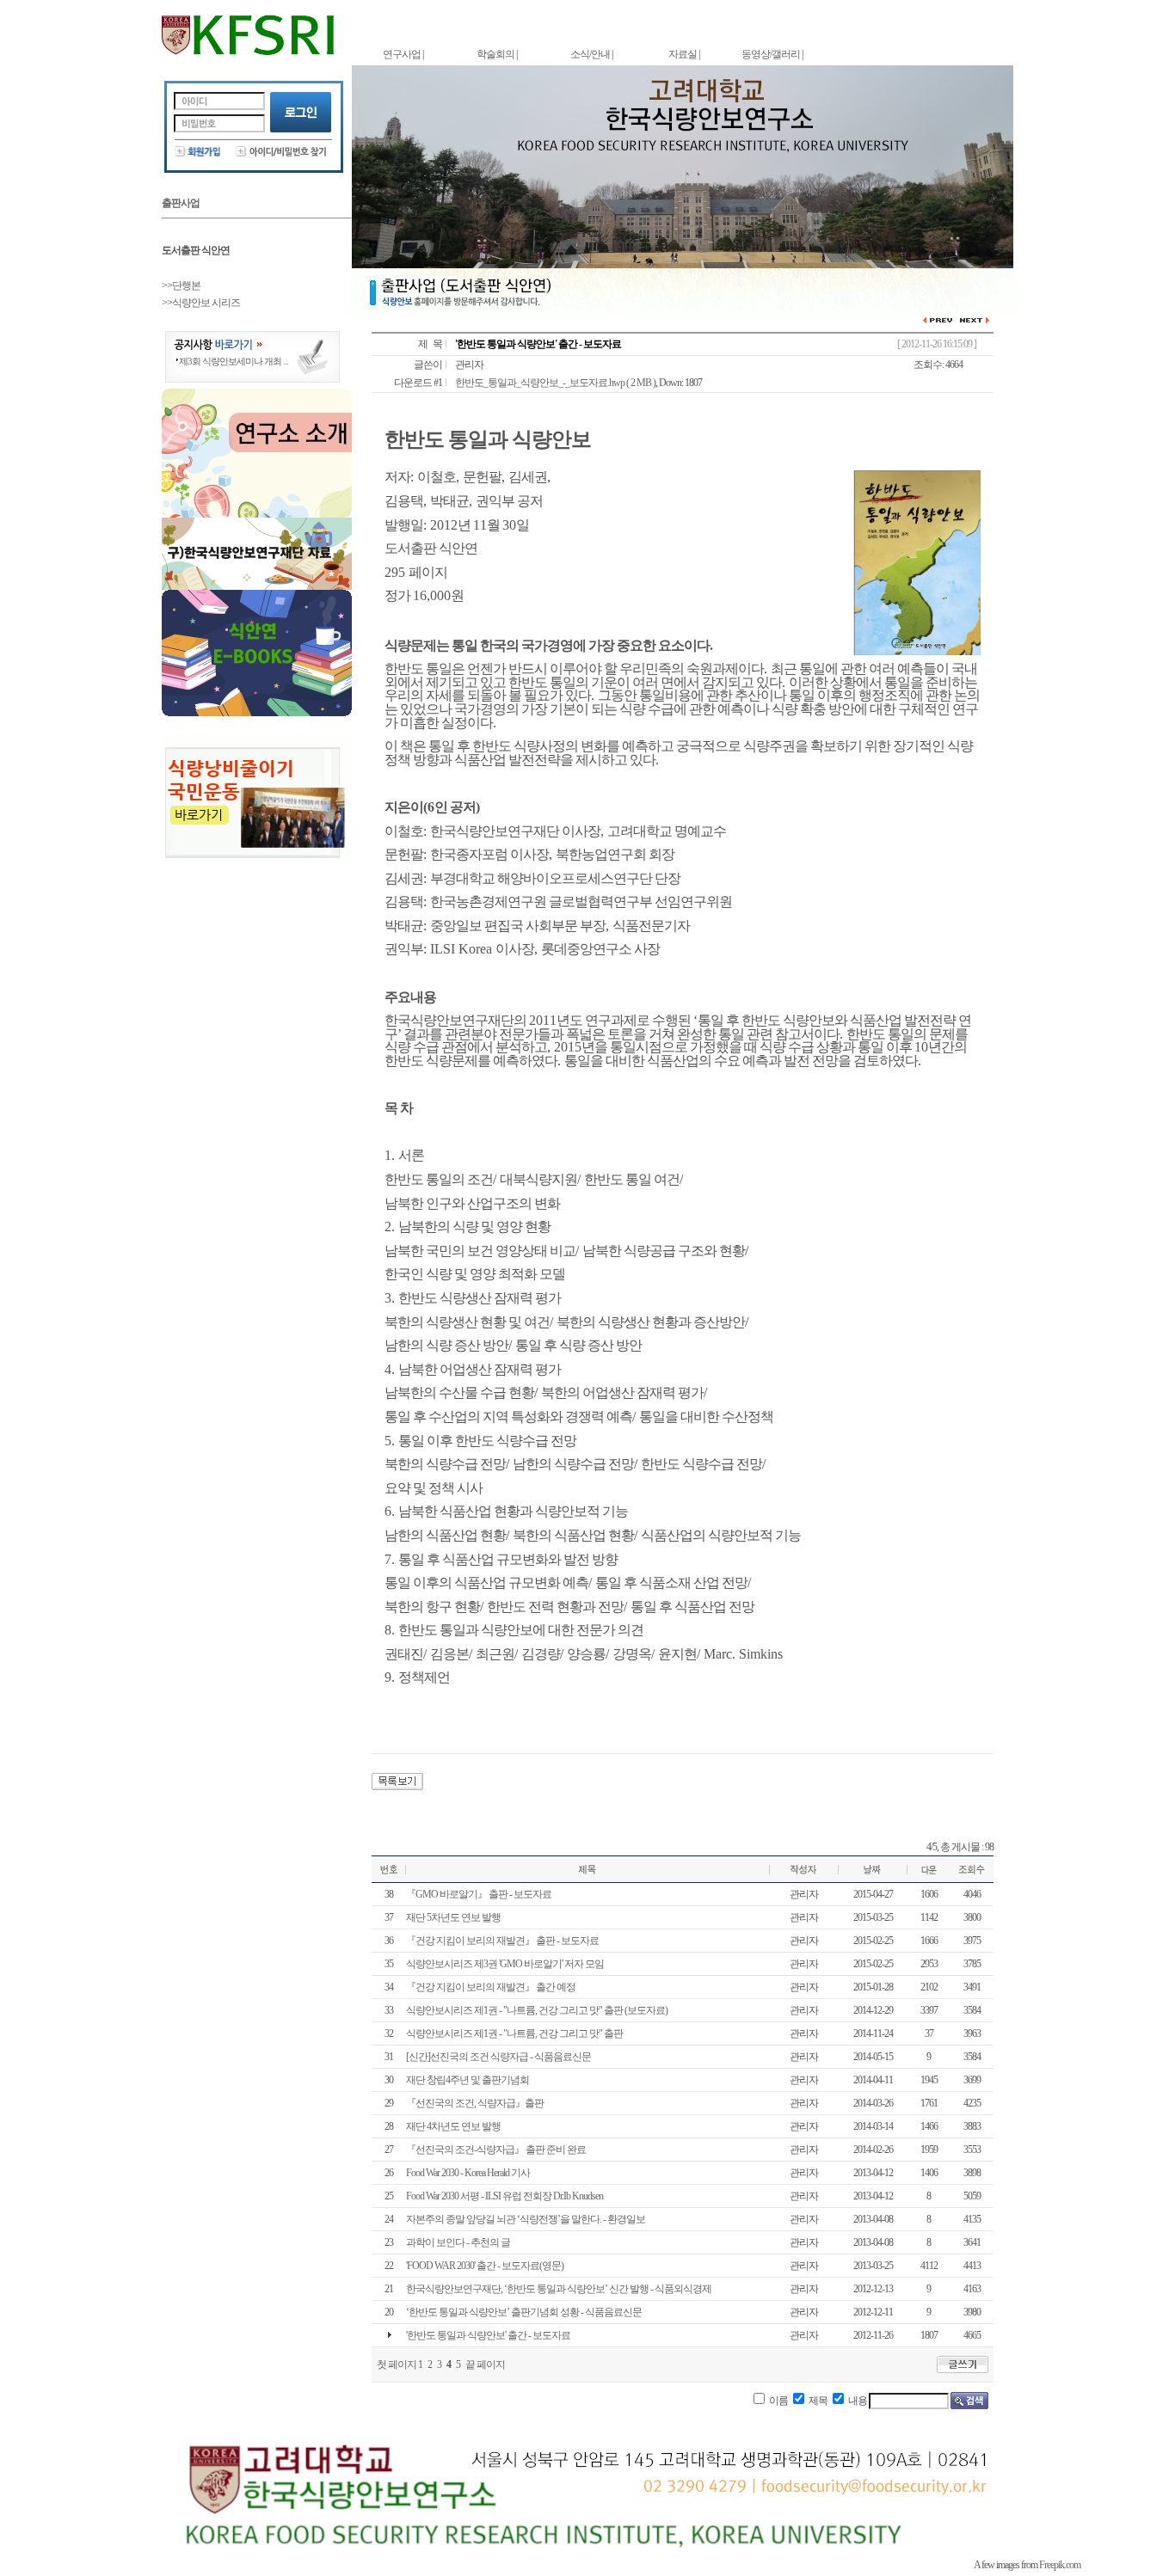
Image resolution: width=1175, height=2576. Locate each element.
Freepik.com (1060, 2565)
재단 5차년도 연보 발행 (453, 1917)
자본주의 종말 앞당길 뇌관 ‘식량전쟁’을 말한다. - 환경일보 (526, 2219)
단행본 (186, 285)
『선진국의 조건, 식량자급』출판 (475, 2103)
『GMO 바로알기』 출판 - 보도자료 (479, 1894)
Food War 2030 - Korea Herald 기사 (468, 2173)
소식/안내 (590, 54)
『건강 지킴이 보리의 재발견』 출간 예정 (491, 1987)
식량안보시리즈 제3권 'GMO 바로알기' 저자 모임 (505, 1964)
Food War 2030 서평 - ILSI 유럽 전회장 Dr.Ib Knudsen (504, 2196)
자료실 (683, 54)
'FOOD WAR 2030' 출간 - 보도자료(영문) (485, 2266)
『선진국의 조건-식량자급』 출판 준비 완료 (496, 2150)
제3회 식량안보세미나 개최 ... (234, 361)
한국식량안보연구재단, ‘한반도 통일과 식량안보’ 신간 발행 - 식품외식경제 (559, 2289)
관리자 (469, 365)
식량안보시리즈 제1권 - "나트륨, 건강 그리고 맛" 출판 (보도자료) (537, 2010)
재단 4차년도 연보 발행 (453, 2126)
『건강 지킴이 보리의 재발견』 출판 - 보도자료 (502, 1941)
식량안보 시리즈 (206, 303)
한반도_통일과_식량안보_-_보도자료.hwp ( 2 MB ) (555, 383)
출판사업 (181, 203)
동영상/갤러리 (771, 54)
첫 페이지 (397, 2364)
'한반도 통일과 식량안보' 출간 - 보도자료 (488, 2335)
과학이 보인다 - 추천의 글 (458, 2242)
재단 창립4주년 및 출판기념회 (468, 2080)
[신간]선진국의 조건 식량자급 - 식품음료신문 (498, 2057)
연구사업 (402, 54)
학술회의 (495, 54)
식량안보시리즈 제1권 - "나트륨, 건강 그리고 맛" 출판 (514, 2033)
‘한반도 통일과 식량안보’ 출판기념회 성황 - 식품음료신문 (524, 2312)
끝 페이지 (485, 2364)
